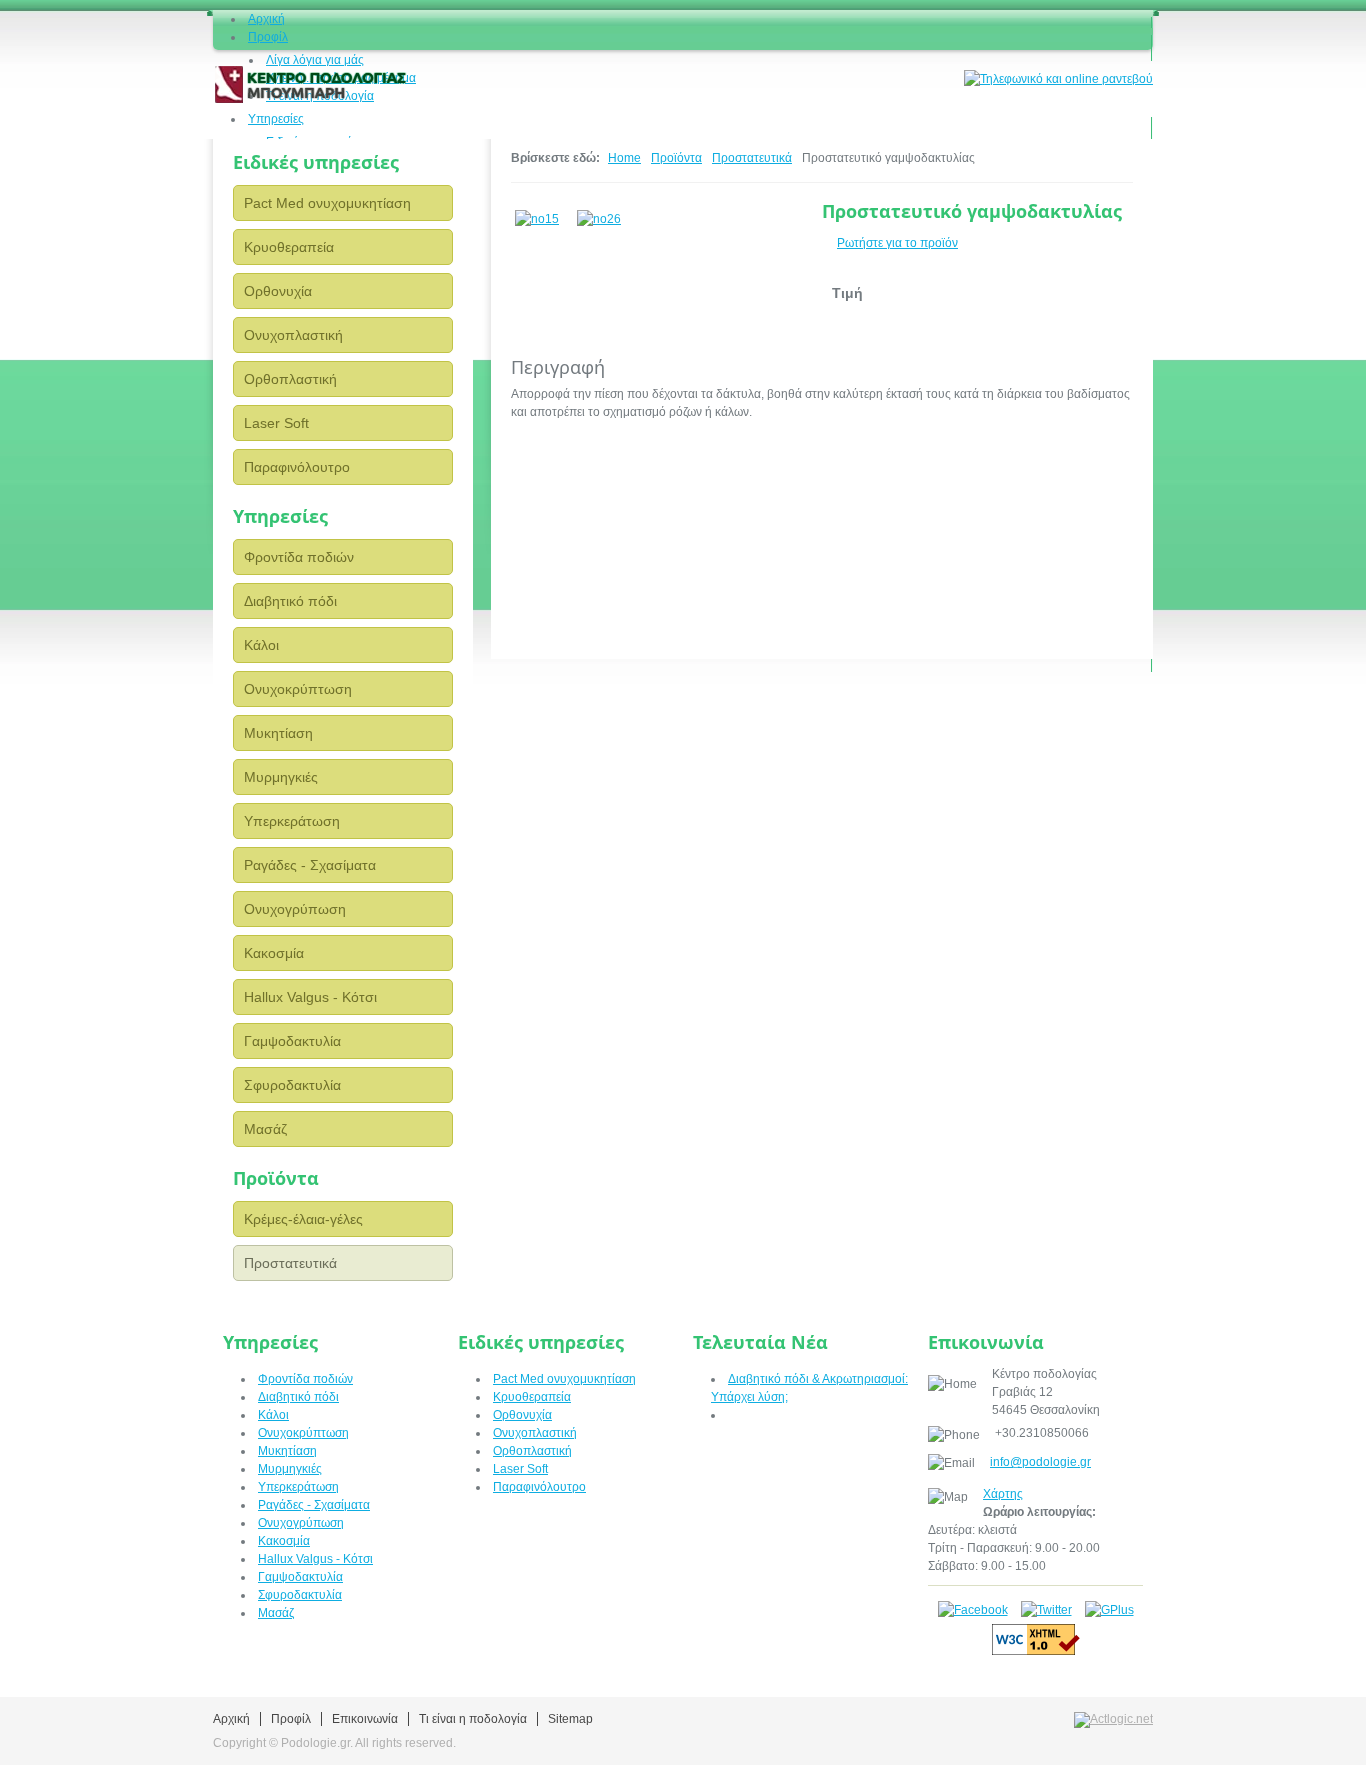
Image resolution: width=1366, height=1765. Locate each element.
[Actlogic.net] (1113, 1719)
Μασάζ (265, 1129)
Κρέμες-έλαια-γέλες (303, 1219)
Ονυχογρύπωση (295, 909)
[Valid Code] (1036, 1651)
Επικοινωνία (365, 1719)
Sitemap (570, 1719)
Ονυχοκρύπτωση (298, 689)
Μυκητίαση (278, 733)
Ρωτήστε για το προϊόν (897, 243)
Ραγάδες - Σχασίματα (310, 865)
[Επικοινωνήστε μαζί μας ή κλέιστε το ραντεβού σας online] (1058, 78)
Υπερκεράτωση (292, 821)
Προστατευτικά (290, 1263)
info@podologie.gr (1040, 1462)
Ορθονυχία (278, 291)
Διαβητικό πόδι (290, 601)
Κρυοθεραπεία (289, 247)
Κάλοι (261, 645)
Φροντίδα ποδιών (299, 557)
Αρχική (231, 1719)
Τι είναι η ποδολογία (473, 1719)
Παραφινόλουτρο (297, 467)
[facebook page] (973, 1610)
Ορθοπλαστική (290, 379)
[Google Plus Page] (1109, 1610)
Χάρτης (1003, 1494)
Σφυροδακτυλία (292, 1085)
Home (624, 158)
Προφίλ (291, 1719)
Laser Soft (276, 423)
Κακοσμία (274, 953)
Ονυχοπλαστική (293, 335)
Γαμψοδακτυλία (292, 1041)
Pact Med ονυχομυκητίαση (327, 203)
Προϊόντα (676, 158)
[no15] (542, 215)
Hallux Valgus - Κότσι (310, 997)
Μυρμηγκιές (281, 777)
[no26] (604, 215)
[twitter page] (1046, 1610)
